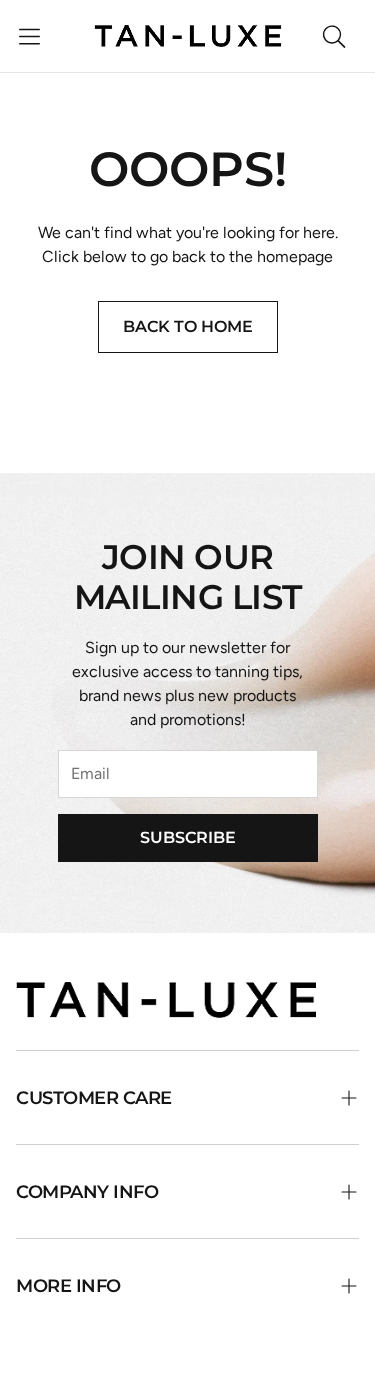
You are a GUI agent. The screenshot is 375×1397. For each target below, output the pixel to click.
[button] (29, 36)
